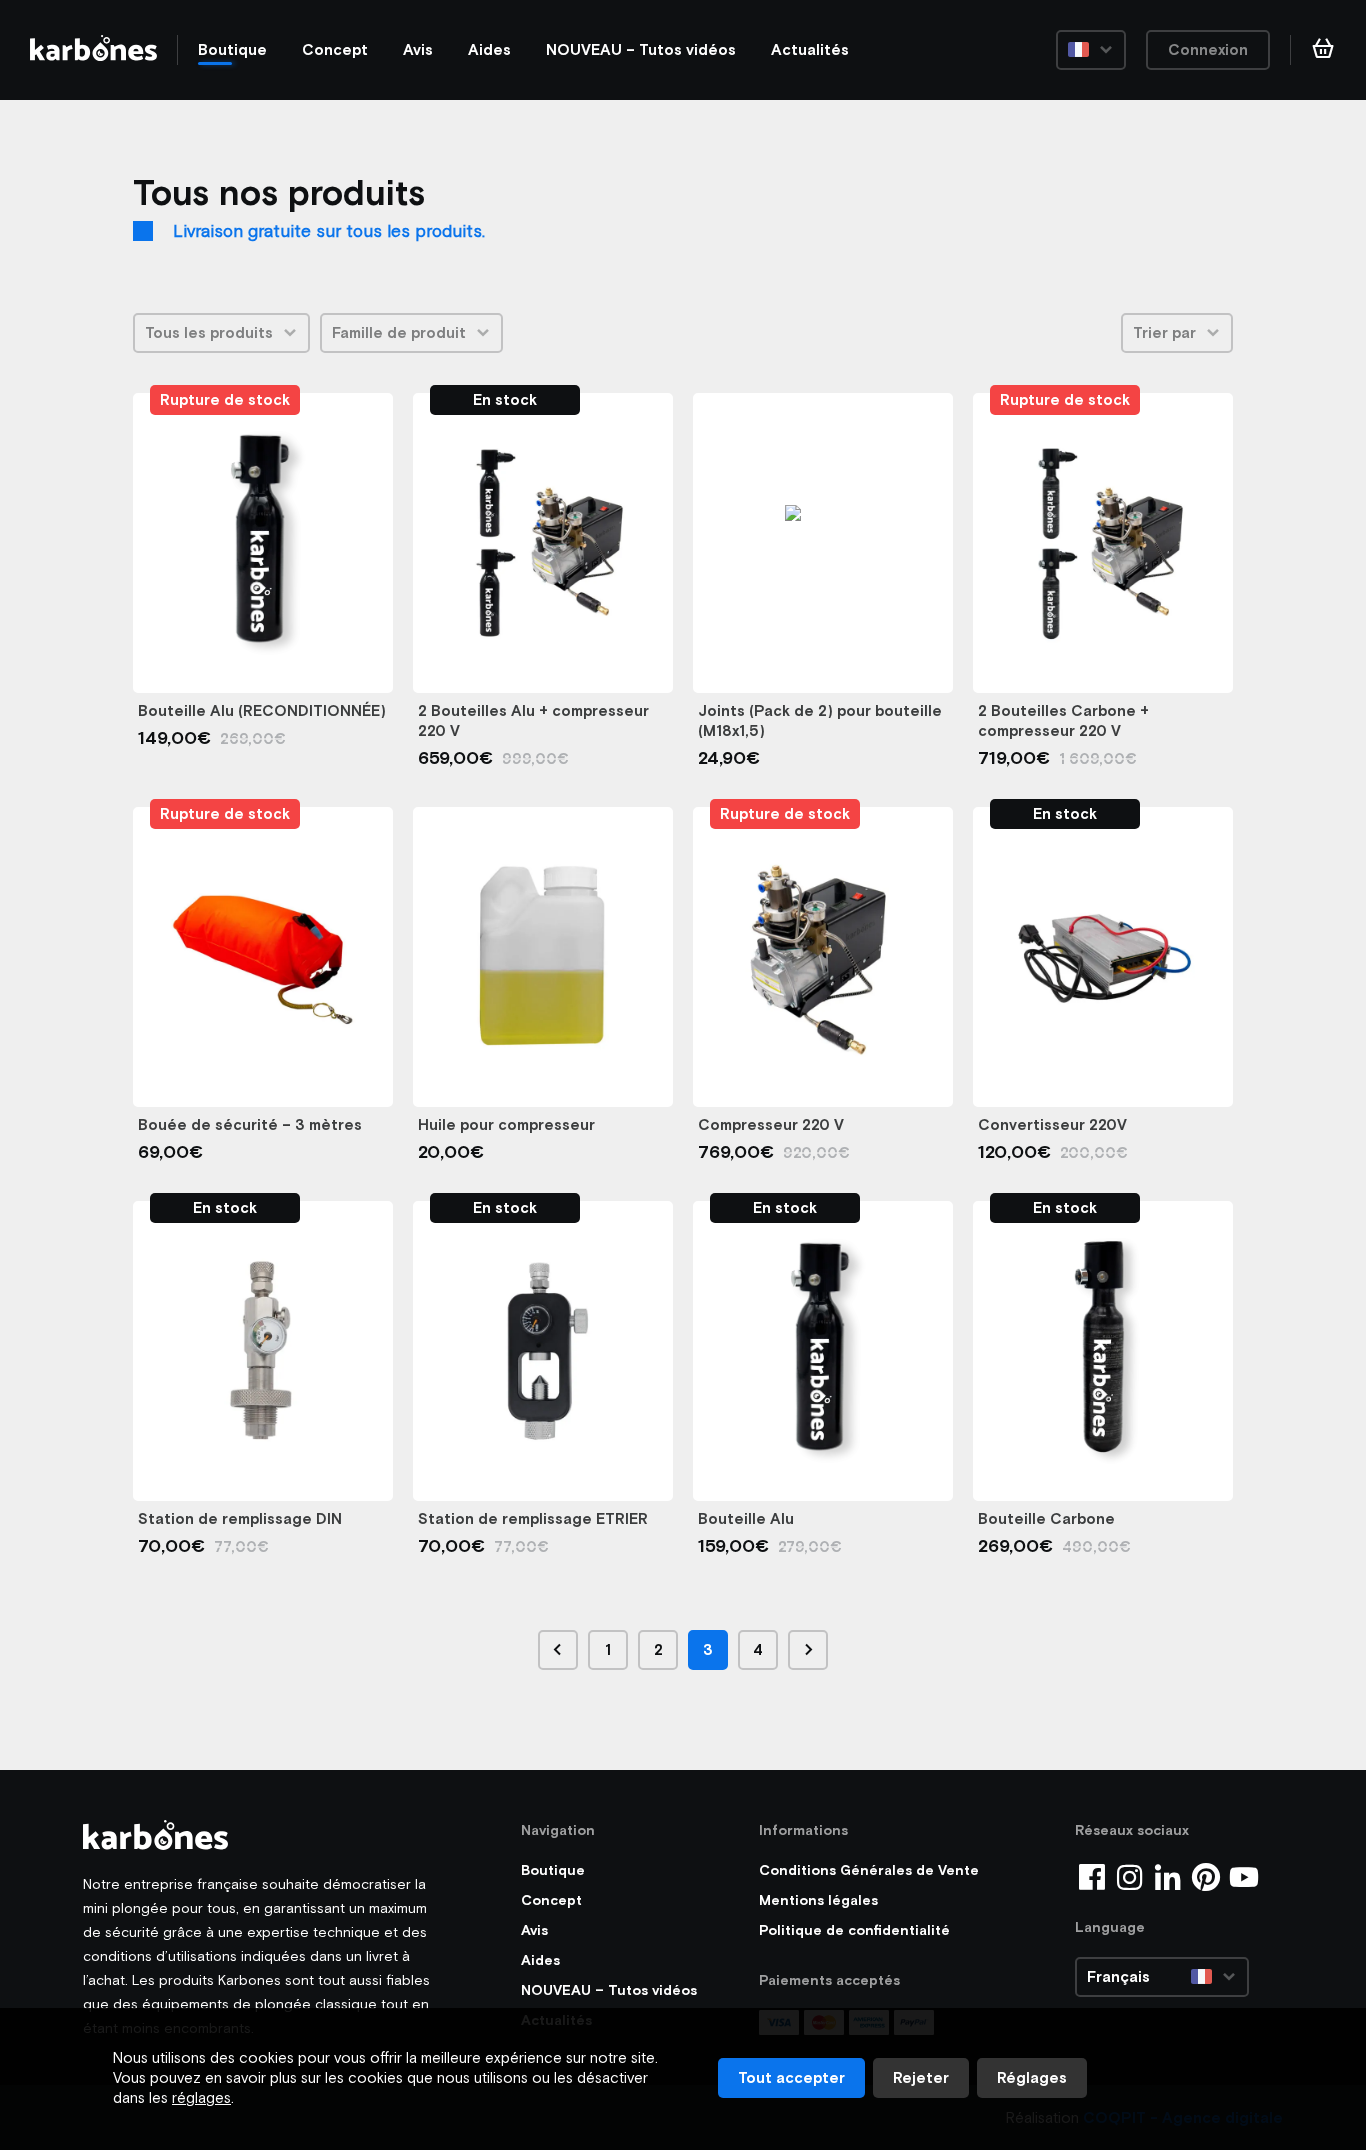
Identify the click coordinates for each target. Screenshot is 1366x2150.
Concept (335, 49)
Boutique (232, 49)
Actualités (810, 49)
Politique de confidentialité (854, 1930)
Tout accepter (791, 2077)
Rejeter (921, 2077)
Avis (418, 49)
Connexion (1208, 49)
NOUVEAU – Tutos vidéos (641, 49)
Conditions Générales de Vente (869, 1870)
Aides (489, 49)
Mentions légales (818, 1900)
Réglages (1032, 2077)
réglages (201, 2097)
